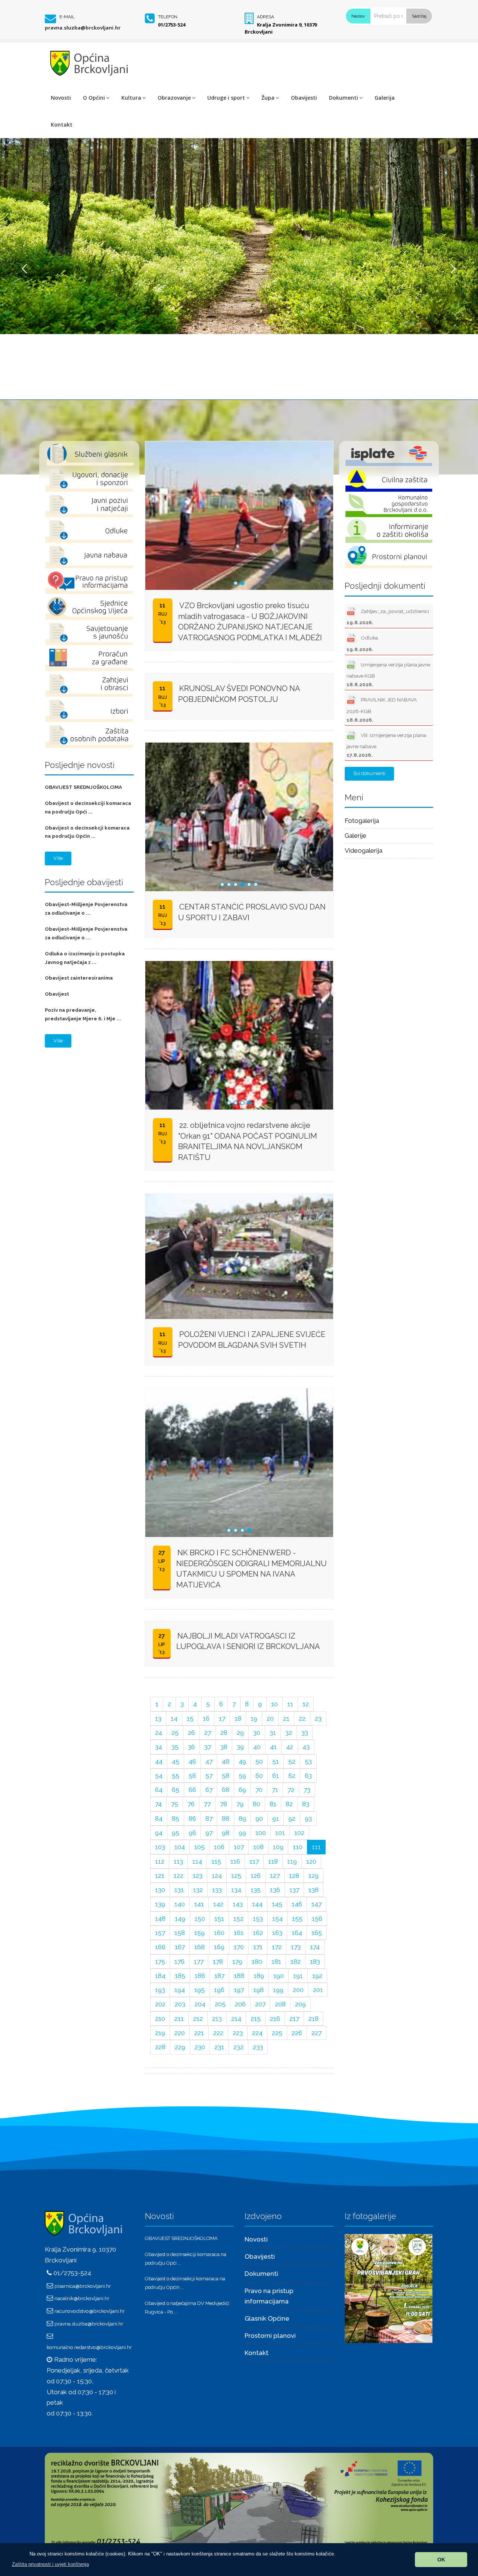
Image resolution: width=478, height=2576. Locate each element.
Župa (268, 98)
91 (276, 1819)
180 (257, 1961)
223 (238, 2033)
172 (277, 1947)
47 (209, 1761)
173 (296, 1947)
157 (160, 1933)
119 (292, 1861)
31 (273, 1733)
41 (273, 1747)
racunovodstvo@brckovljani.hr (90, 2311)
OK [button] (441, 2560)
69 (242, 1790)
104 (180, 1847)
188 (239, 1976)
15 (190, 1718)
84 (159, 1819)
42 (290, 1747)
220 (180, 2033)
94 (159, 1833)
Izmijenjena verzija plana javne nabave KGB (388, 674)
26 (191, 1733)
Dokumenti (344, 98)
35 (175, 1747)
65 (176, 1790)
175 (160, 1961)
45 (176, 1761)
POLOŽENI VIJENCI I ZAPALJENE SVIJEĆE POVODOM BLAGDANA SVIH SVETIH (252, 1340)
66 (192, 1790)
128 (294, 1876)
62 (292, 1776)
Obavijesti (304, 98)
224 (257, 2033)
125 (236, 1876)
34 (159, 1747)
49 (242, 1761)
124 (217, 1876)
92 (292, 1819)
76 (191, 1804)
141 (199, 1904)
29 (240, 1733)
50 (259, 1761)
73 (307, 1790)
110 (298, 1847)
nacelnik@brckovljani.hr (82, 2298)
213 (217, 2019)
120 (311, 1861)
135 (256, 1890)
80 (257, 1804)
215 (256, 2019)
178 (218, 1961)
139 (160, 1904)
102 (299, 1833)
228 (160, 2047)
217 (294, 2019)
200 (298, 1990)
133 (217, 1890)
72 (291, 1790)
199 (278, 1990)
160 (219, 1933)
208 (280, 2004)
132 (198, 1890)
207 (260, 2004)
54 (159, 1776)
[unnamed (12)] (389, 2288)
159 (199, 1933)
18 (238, 1718)
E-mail (67, 17)
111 (316, 1847)
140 (180, 1904)
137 (294, 1890)
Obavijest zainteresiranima (79, 978)
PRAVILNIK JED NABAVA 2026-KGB (382, 710)
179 (237, 1961)
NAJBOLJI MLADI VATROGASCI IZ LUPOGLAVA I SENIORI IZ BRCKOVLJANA (248, 1641)
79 (240, 1804)
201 (318, 1990)
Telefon (168, 17)
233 (258, 2047)
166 (160, 1947)
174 (315, 1947)
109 (278, 1847)
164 (297, 1933)
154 (277, 1919)
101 (280, 1833)
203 (180, 2004)
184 (160, 1976)
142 (218, 1904)
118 (273, 1861)
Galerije (356, 836)
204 (200, 2004)
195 (199, 1990)
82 (289, 1804)
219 (160, 2033)
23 (318, 1718)
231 (219, 2047)
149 (180, 1919)
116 (235, 1861)
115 (216, 1861)
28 (224, 1733)
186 (200, 1976)
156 (317, 1919)
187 (219, 1976)
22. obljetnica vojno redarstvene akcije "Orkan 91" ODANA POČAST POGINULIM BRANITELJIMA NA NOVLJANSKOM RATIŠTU (248, 1141)
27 (208, 1733)
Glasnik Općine (267, 2318)
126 (256, 1876)
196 (219, 1990)
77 (207, 1804)
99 (242, 1833)
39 (240, 1747)
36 (191, 1747)
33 (305, 1733)
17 (222, 1718)
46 (192, 1761)
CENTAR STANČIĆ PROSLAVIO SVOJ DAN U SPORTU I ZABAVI (252, 912)
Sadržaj (419, 16)
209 (300, 2004)
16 (206, 1718)
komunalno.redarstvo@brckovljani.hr (89, 2347)
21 (286, 1718)
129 (314, 1876)
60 (259, 1776)
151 (219, 1919)
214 (236, 2019)
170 (239, 1947)
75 (175, 1804)
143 (238, 1904)
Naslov (358, 16)
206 (240, 2004)
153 (258, 1919)
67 (209, 1790)
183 (315, 1961)
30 (257, 1733)
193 (160, 1990)
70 (259, 1790)
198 (258, 1990)
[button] (50, 2564)
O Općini (94, 98)
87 (209, 1819)
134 (236, 1890)
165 (317, 1933)
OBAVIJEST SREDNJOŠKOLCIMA (83, 787)
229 (180, 2047)
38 (224, 1747)
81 (273, 1804)
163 (277, 1933)
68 (226, 1790)
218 (314, 2019)
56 (192, 1776)
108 (258, 1847)
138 (314, 1890)
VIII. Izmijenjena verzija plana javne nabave (386, 745)
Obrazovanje (174, 98)
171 (258, 1947)
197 (239, 1990)
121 (160, 1876)
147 (316, 1904)
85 (176, 1819)
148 (160, 1919)
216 (275, 2019)
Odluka (362, 644)
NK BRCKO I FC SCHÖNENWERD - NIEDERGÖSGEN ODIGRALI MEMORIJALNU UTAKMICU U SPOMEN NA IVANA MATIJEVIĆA (252, 1569)
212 (198, 2019)
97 (209, 1833)
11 (290, 1704)
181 (276, 1961)
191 (298, 1976)
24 (159, 1733)
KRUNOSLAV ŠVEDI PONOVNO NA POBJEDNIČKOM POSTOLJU (239, 694)
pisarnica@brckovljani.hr (83, 2286)
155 (297, 1919)
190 (279, 1976)
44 (159, 1761)
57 (209, 1776)
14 (174, 1718)
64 (159, 1790)
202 (160, 2004)
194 (180, 1990)
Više (58, 858)
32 (289, 1733)
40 (257, 1747)
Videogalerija (364, 850)
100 (261, 1833)
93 (308, 1819)
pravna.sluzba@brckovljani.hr (83, 28)
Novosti (61, 98)
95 (176, 1833)
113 (178, 1861)
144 (257, 1904)
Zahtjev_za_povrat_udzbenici (388, 617)
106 (219, 1847)
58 (226, 1776)
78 (224, 1804)
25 (175, 1733)
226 (297, 2033)
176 (179, 1961)
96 (192, 1833)
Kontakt (62, 125)
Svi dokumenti (369, 773)
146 (297, 1904)
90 (259, 1819)
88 (226, 1819)
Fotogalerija (362, 821)
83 (306, 1804)
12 (306, 1704)
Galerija (385, 98)
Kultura (131, 98)
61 (276, 1776)
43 (306, 1747)
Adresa (266, 17)
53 (308, 1761)
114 (197, 1861)
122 (179, 1876)
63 (308, 1776)
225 (277, 2033)
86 (192, 1819)
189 (259, 1976)
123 (198, 1876)
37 (208, 1747)
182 (296, 1961)
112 (160, 1861)
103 (160, 1847)
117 (254, 1861)
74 (158, 1804)
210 (160, 2019)
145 (277, 1904)
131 (179, 1890)
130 (160, 1890)
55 (176, 1776)
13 (158, 1718)
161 (239, 1933)
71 (275, 1790)
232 (238, 2047)
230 (200, 2047)
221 (199, 2033)
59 (242, 1776)
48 (226, 1761)
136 (275, 1890)
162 (258, 1933)
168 (199, 1947)
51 (276, 1761)
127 (275, 1876)
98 (226, 1833)
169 (219, 1947)
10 (274, 1704)
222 (218, 2033)
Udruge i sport (226, 98)
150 (200, 1919)
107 (239, 1847)
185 (180, 1976)
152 (238, 1919)
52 (292, 1761)
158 (180, 1933)
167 (180, 1947)
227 (316, 2033)
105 (199, 1847)
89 (242, 1819)
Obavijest (57, 994)
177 (199, 1961)
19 (254, 1718)
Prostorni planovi (270, 2336)
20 (270, 1718)
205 (220, 2004)
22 (302, 1718)
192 (317, 1976)
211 (179, 2019)
